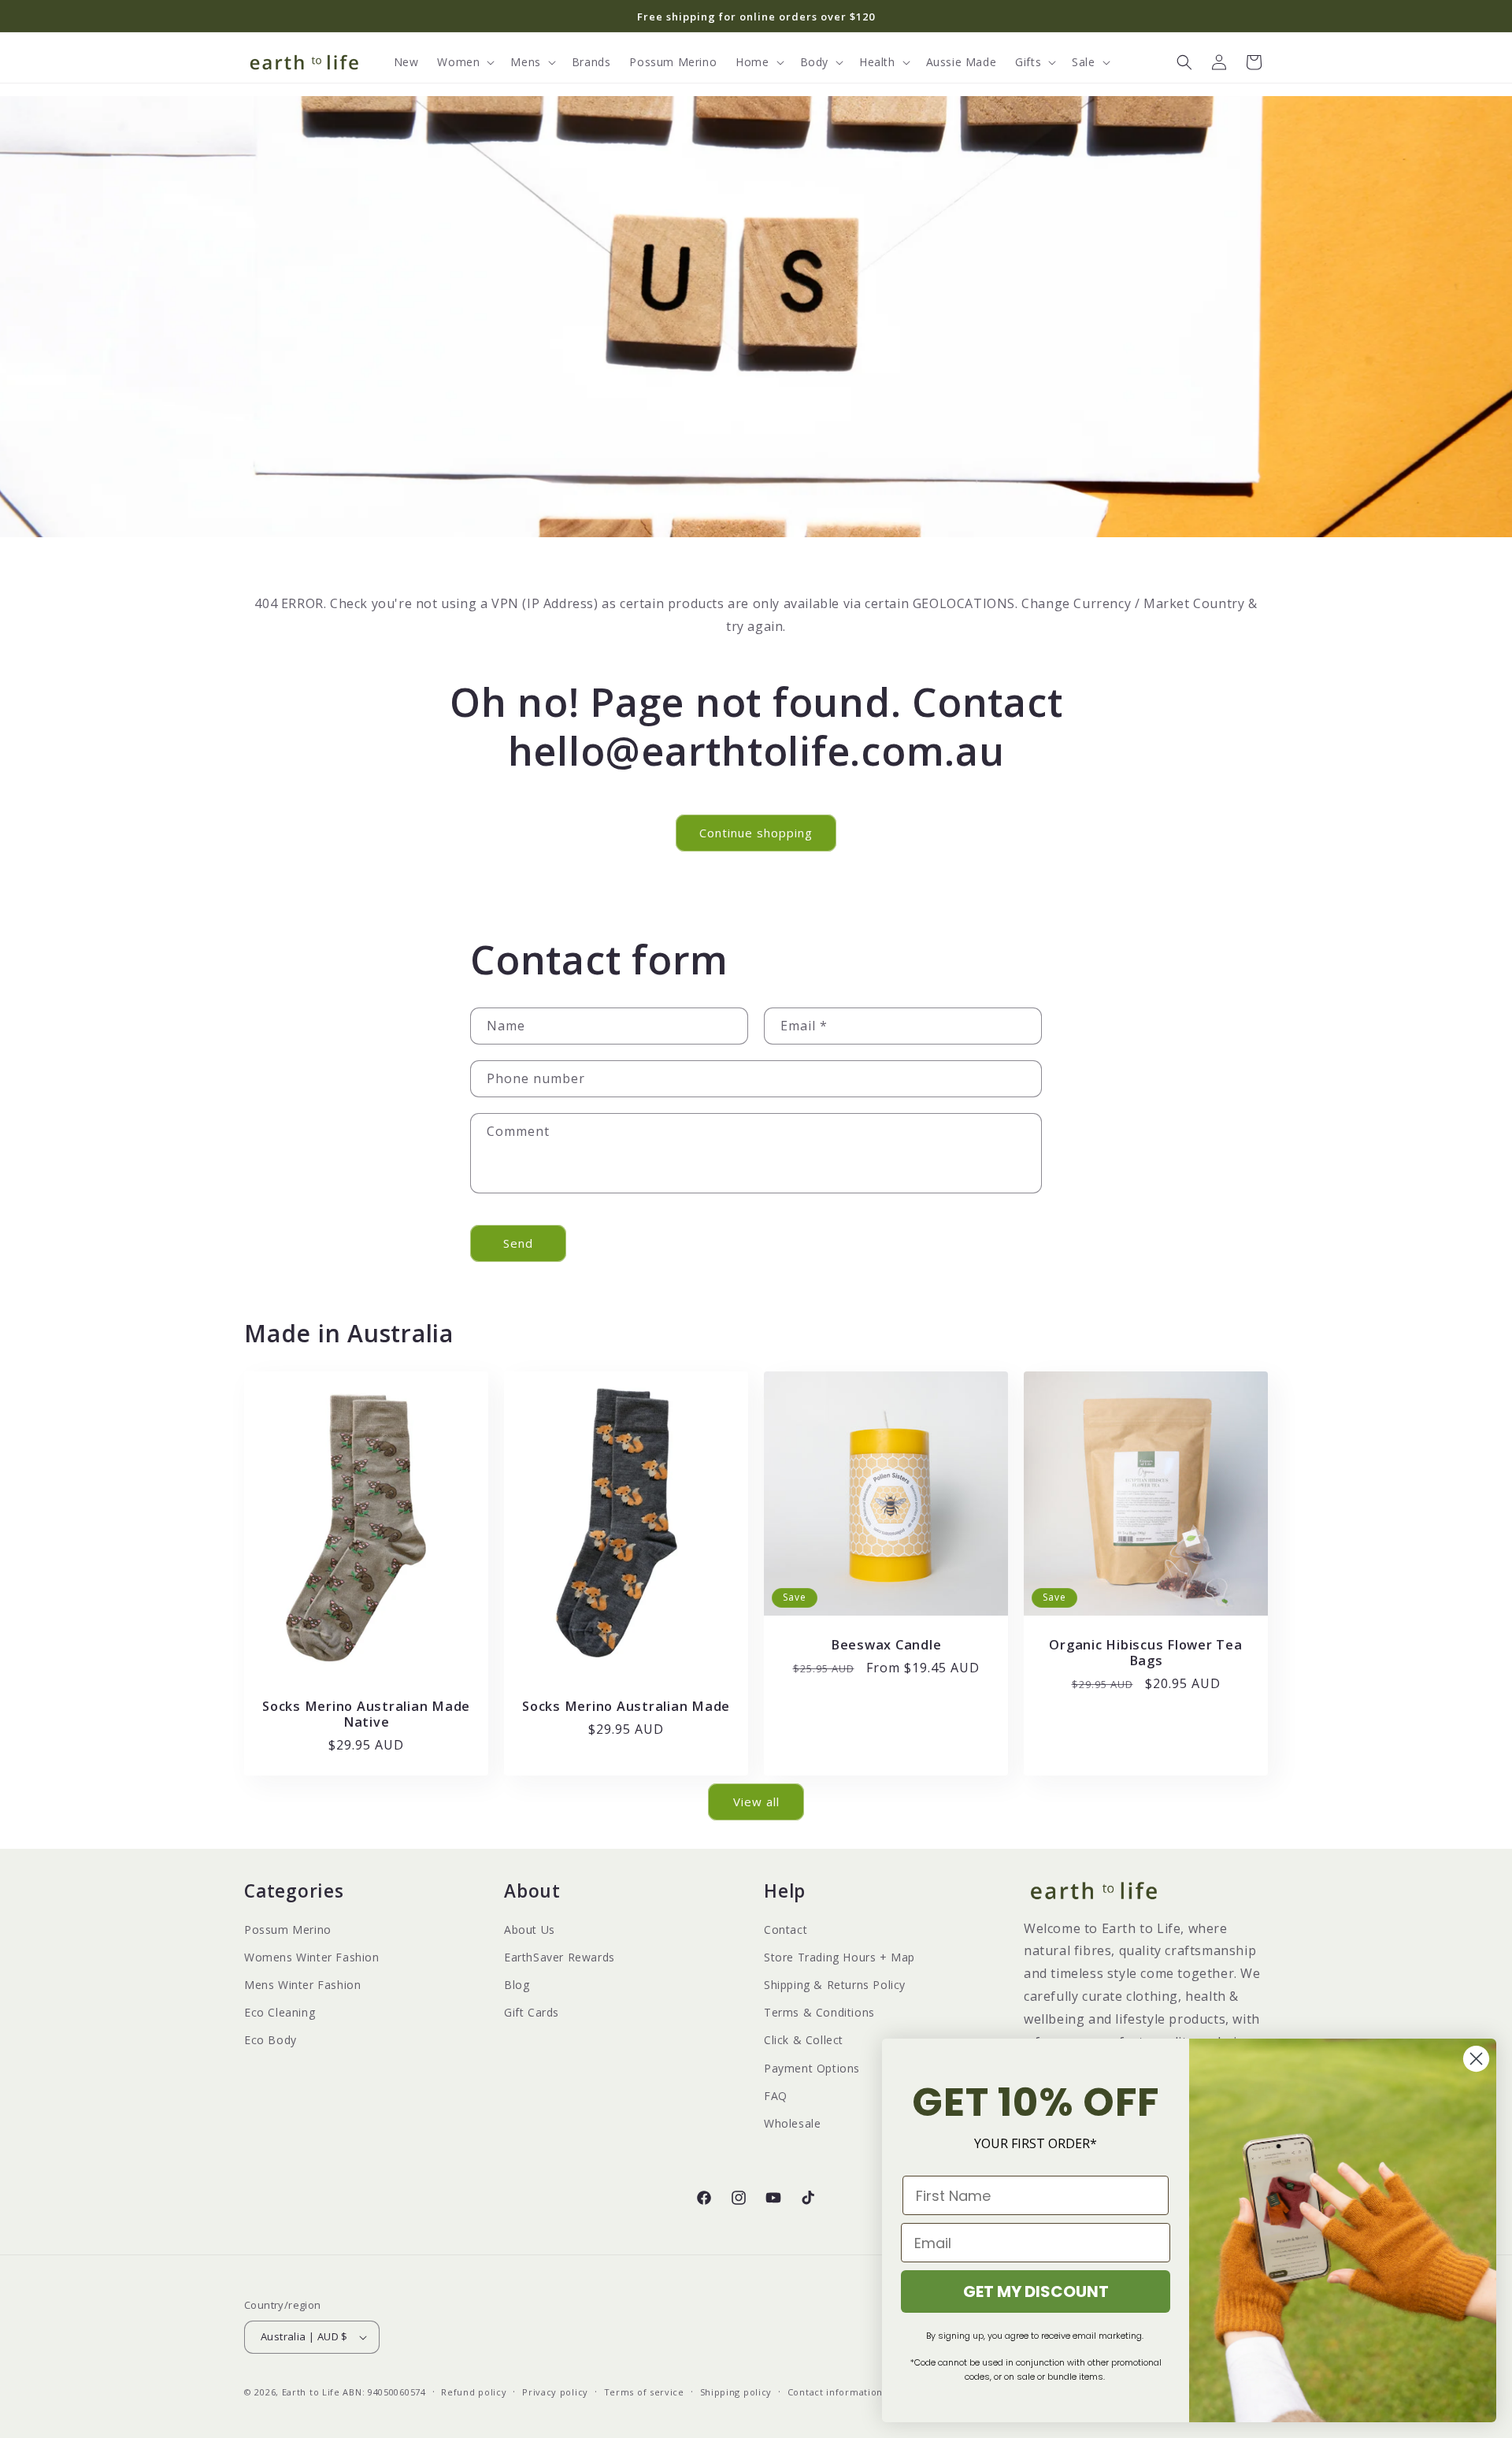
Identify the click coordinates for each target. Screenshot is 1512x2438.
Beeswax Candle (886, 1645)
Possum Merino (288, 1930)
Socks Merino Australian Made (626, 1705)
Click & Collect (804, 2040)
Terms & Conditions (819, 2012)
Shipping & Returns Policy (835, 1985)
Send (518, 1243)
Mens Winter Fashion (302, 1985)
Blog (517, 1985)
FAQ (776, 2096)
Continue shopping (756, 833)
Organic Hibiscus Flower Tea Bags (1145, 1653)
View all (756, 1802)
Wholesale (792, 2123)
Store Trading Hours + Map (839, 1957)
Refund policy (474, 2392)
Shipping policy (736, 2392)
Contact (786, 1930)
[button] (464, 62)
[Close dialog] (1476, 2059)
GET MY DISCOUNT (1036, 2291)
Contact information (835, 2392)
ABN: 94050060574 (384, 2392)
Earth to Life (311, 2392)
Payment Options (812, 2068)
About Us (530, 1930)
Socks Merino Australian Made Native (366, 1713)
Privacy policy (555, 2392)
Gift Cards (532, 2012)
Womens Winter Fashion (312, 1957)
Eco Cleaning (280, 2012)
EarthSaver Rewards (560, 1957)
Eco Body (271, 2040)
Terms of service (644, 2392)
